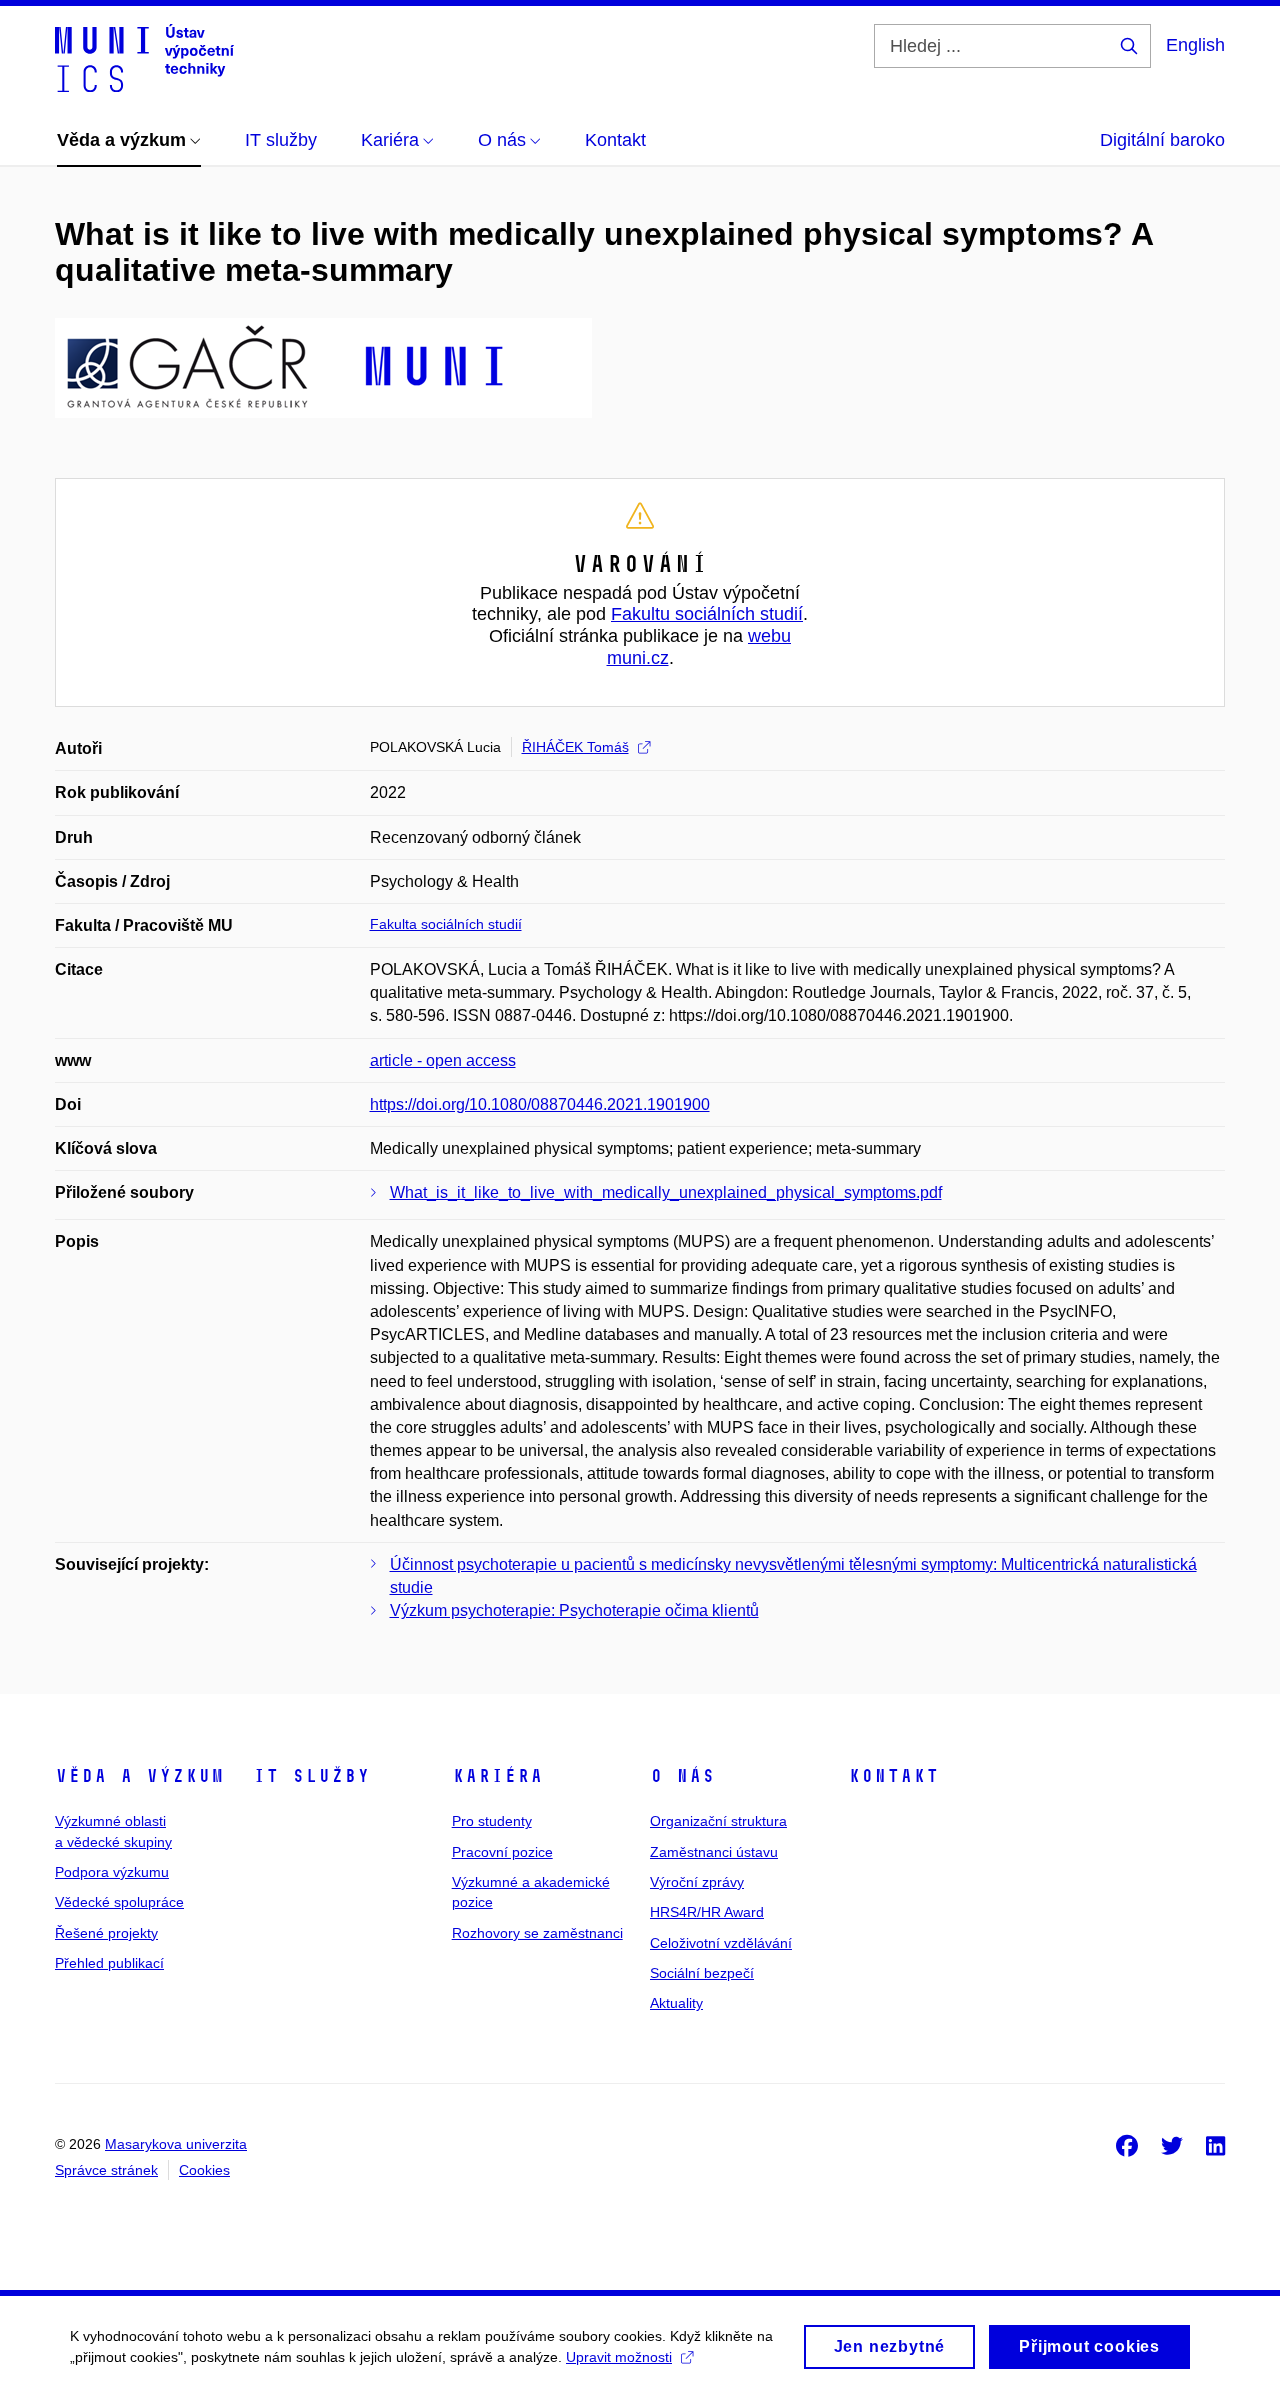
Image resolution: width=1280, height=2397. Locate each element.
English (1195, 45)
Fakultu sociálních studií (707, 614)
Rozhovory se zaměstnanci (537, 1933)
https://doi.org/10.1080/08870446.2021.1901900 (540, 1104)
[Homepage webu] (144, 58)
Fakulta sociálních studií (446, 924)
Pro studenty (492, 1821)
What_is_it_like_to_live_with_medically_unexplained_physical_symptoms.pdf (666, 1192)
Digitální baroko (1162, 140)
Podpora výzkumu (112, 1872)
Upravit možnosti (619, 2357)
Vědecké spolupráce (119, 1902)
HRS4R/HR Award (707, 1912)
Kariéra (497, 1776)
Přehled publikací (109, 1963)
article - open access (443, 1060)
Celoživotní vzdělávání (721, 1943)
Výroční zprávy (697, 1882)
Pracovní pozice (502, 1852)
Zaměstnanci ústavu (714, 1852)
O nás (682, 1776)
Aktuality (676, 2003)
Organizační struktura (718, 1821)
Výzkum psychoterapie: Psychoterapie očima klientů (574, 1610)
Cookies (204, 2170)
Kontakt (893, 1776)
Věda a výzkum (139, 1776)
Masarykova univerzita (176, 2144)
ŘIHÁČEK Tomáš (575, 747)
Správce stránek (106, 2170)
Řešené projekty (106, 1933)
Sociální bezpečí (702, 1973)
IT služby (311, 1776)
